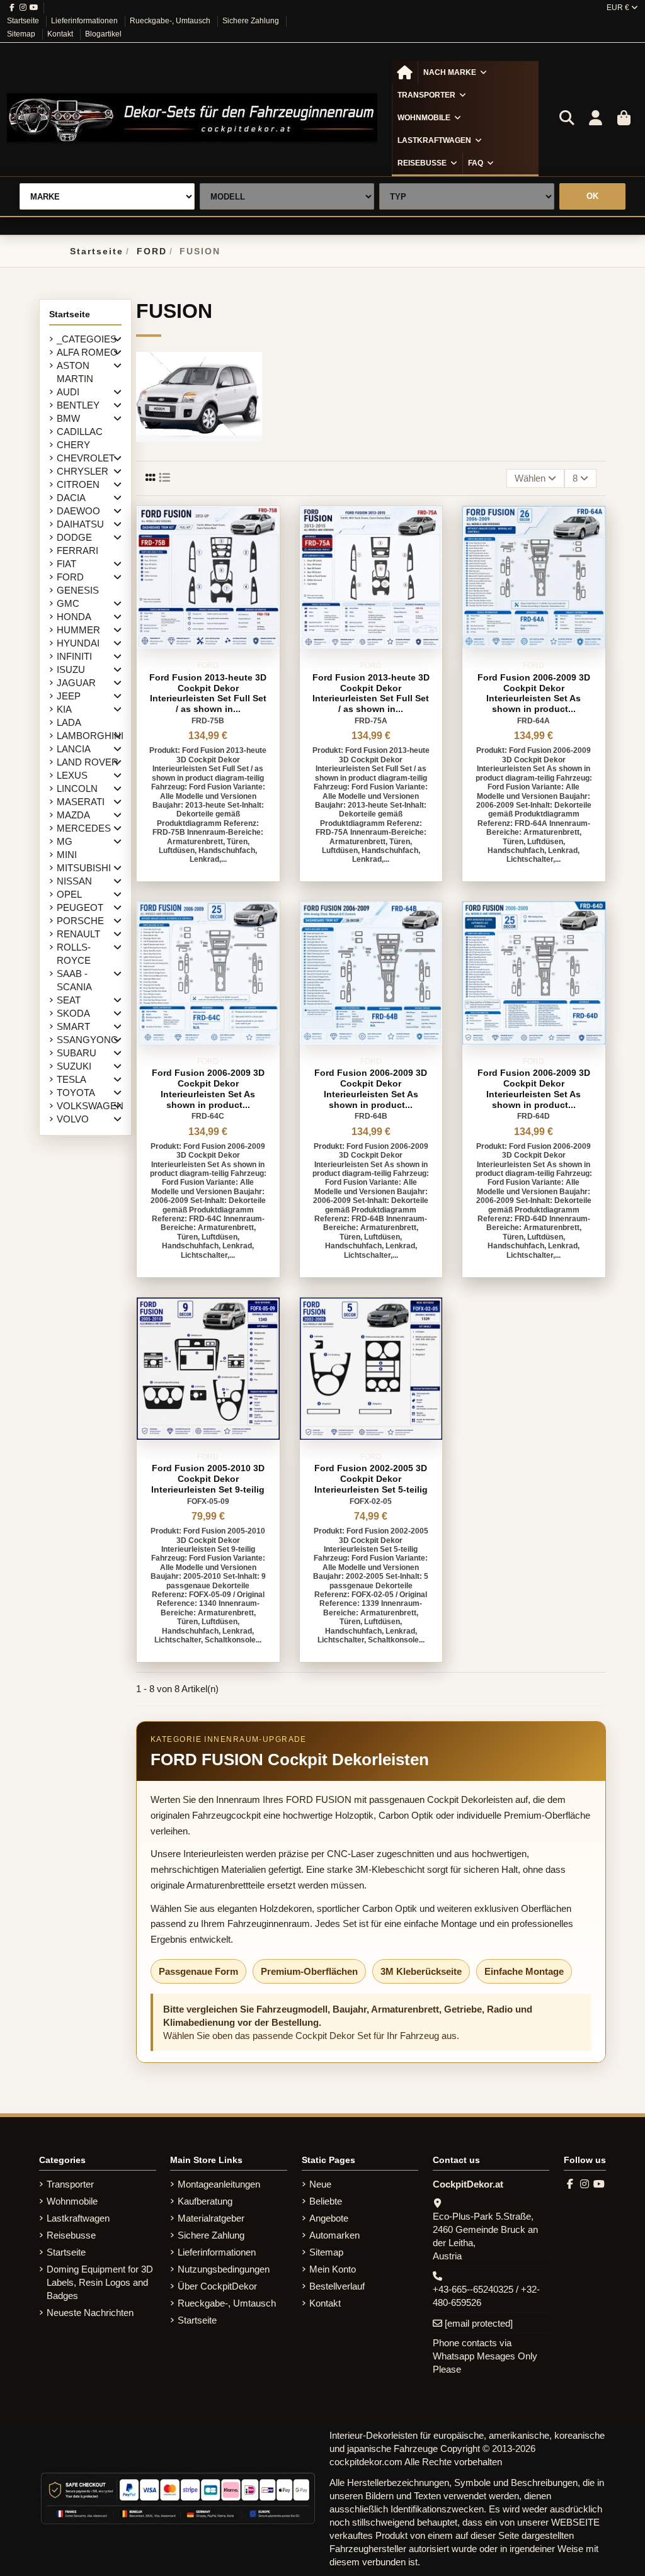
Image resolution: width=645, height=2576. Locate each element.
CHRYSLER (83, 471)
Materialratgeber (211, 2218)
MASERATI (81, 802)
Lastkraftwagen (78, 2218)
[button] (455, 72)
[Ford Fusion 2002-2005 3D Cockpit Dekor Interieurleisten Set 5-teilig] (371, 1369)
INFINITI (74, 656)
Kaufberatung (205, 2201)
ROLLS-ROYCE (74, 954)
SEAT (69, 1000)
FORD (70, 577)
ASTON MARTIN (75, 372)
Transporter (70, 2184)
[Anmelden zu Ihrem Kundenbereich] (595, 118)
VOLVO (73, 1119)
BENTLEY (78, 405)
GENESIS (78, 590)
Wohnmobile (72, 2201)
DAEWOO (78, 511)
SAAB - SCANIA (74, 980)
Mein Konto (333, 2269)
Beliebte (326, 2201)
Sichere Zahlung (252, 21)
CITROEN (78, 484)
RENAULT (78, 934)
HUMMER (78, 630)
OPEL (69, 894)
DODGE (74, 537)
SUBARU (77, 1053)
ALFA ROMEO (87, 352)
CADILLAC (80, 432)
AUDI (68, 392)
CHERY (73, 445)
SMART (73, 1026)
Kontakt (61, 34)
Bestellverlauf (337, 2286)
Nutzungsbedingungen (224, 2269)
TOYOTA (76, 1093)
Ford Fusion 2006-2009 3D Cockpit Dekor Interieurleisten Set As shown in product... (534, 693)
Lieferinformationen (85, 21)
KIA (64, 709)
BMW (68, 418)
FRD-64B (371, 1116)
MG (65, 841)
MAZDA (73, 815)
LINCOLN (77, 788)
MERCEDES (84, 828)
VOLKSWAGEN (90, 1106)
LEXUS (72, 775)
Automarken (334, 2235)
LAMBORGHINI (90, 736)
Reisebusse (71, 2235)
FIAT (66, 564)
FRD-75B (208, 721)
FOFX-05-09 (208, 1501)
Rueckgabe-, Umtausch (171, 21)
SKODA (73, 1013)
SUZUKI (74, 1066)
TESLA (71, 1079)
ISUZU (71, 669)
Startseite (24, 21)
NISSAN (74, 881)
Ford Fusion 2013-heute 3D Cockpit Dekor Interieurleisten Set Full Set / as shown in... (208, 693)
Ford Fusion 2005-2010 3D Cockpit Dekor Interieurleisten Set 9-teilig (208, 1479)
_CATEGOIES (87, 339)
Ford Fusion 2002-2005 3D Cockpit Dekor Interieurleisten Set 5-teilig (371, 1479)
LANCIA (74, 749)
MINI (67, 855)
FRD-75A (371, 721)
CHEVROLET (86, 458)
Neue (320, 2184)
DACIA (71, 498)
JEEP (69, 696)
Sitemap (22, 34)
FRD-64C (208, 1116)
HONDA (74, 617)
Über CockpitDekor (217, 2286)
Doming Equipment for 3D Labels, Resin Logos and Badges (100, 2282)
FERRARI (77, 551)
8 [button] (576, 478)
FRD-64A (534, 721)
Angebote (329, 2218)
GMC (68, 603)
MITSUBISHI (84, 868)
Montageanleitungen (219, 2184)
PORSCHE (80, 921)
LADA (69, 722)
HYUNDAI (78, 643)
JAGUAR (76, 683)
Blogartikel (103, 34)
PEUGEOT (80, 907)
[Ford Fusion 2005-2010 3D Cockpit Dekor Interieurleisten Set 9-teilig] (208, 1369)
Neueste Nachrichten (90, 2313)
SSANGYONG (88, 1040)
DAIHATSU (80, 524)
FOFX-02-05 (371, 1501)
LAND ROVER (88, 762)
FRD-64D (534, 1116)
